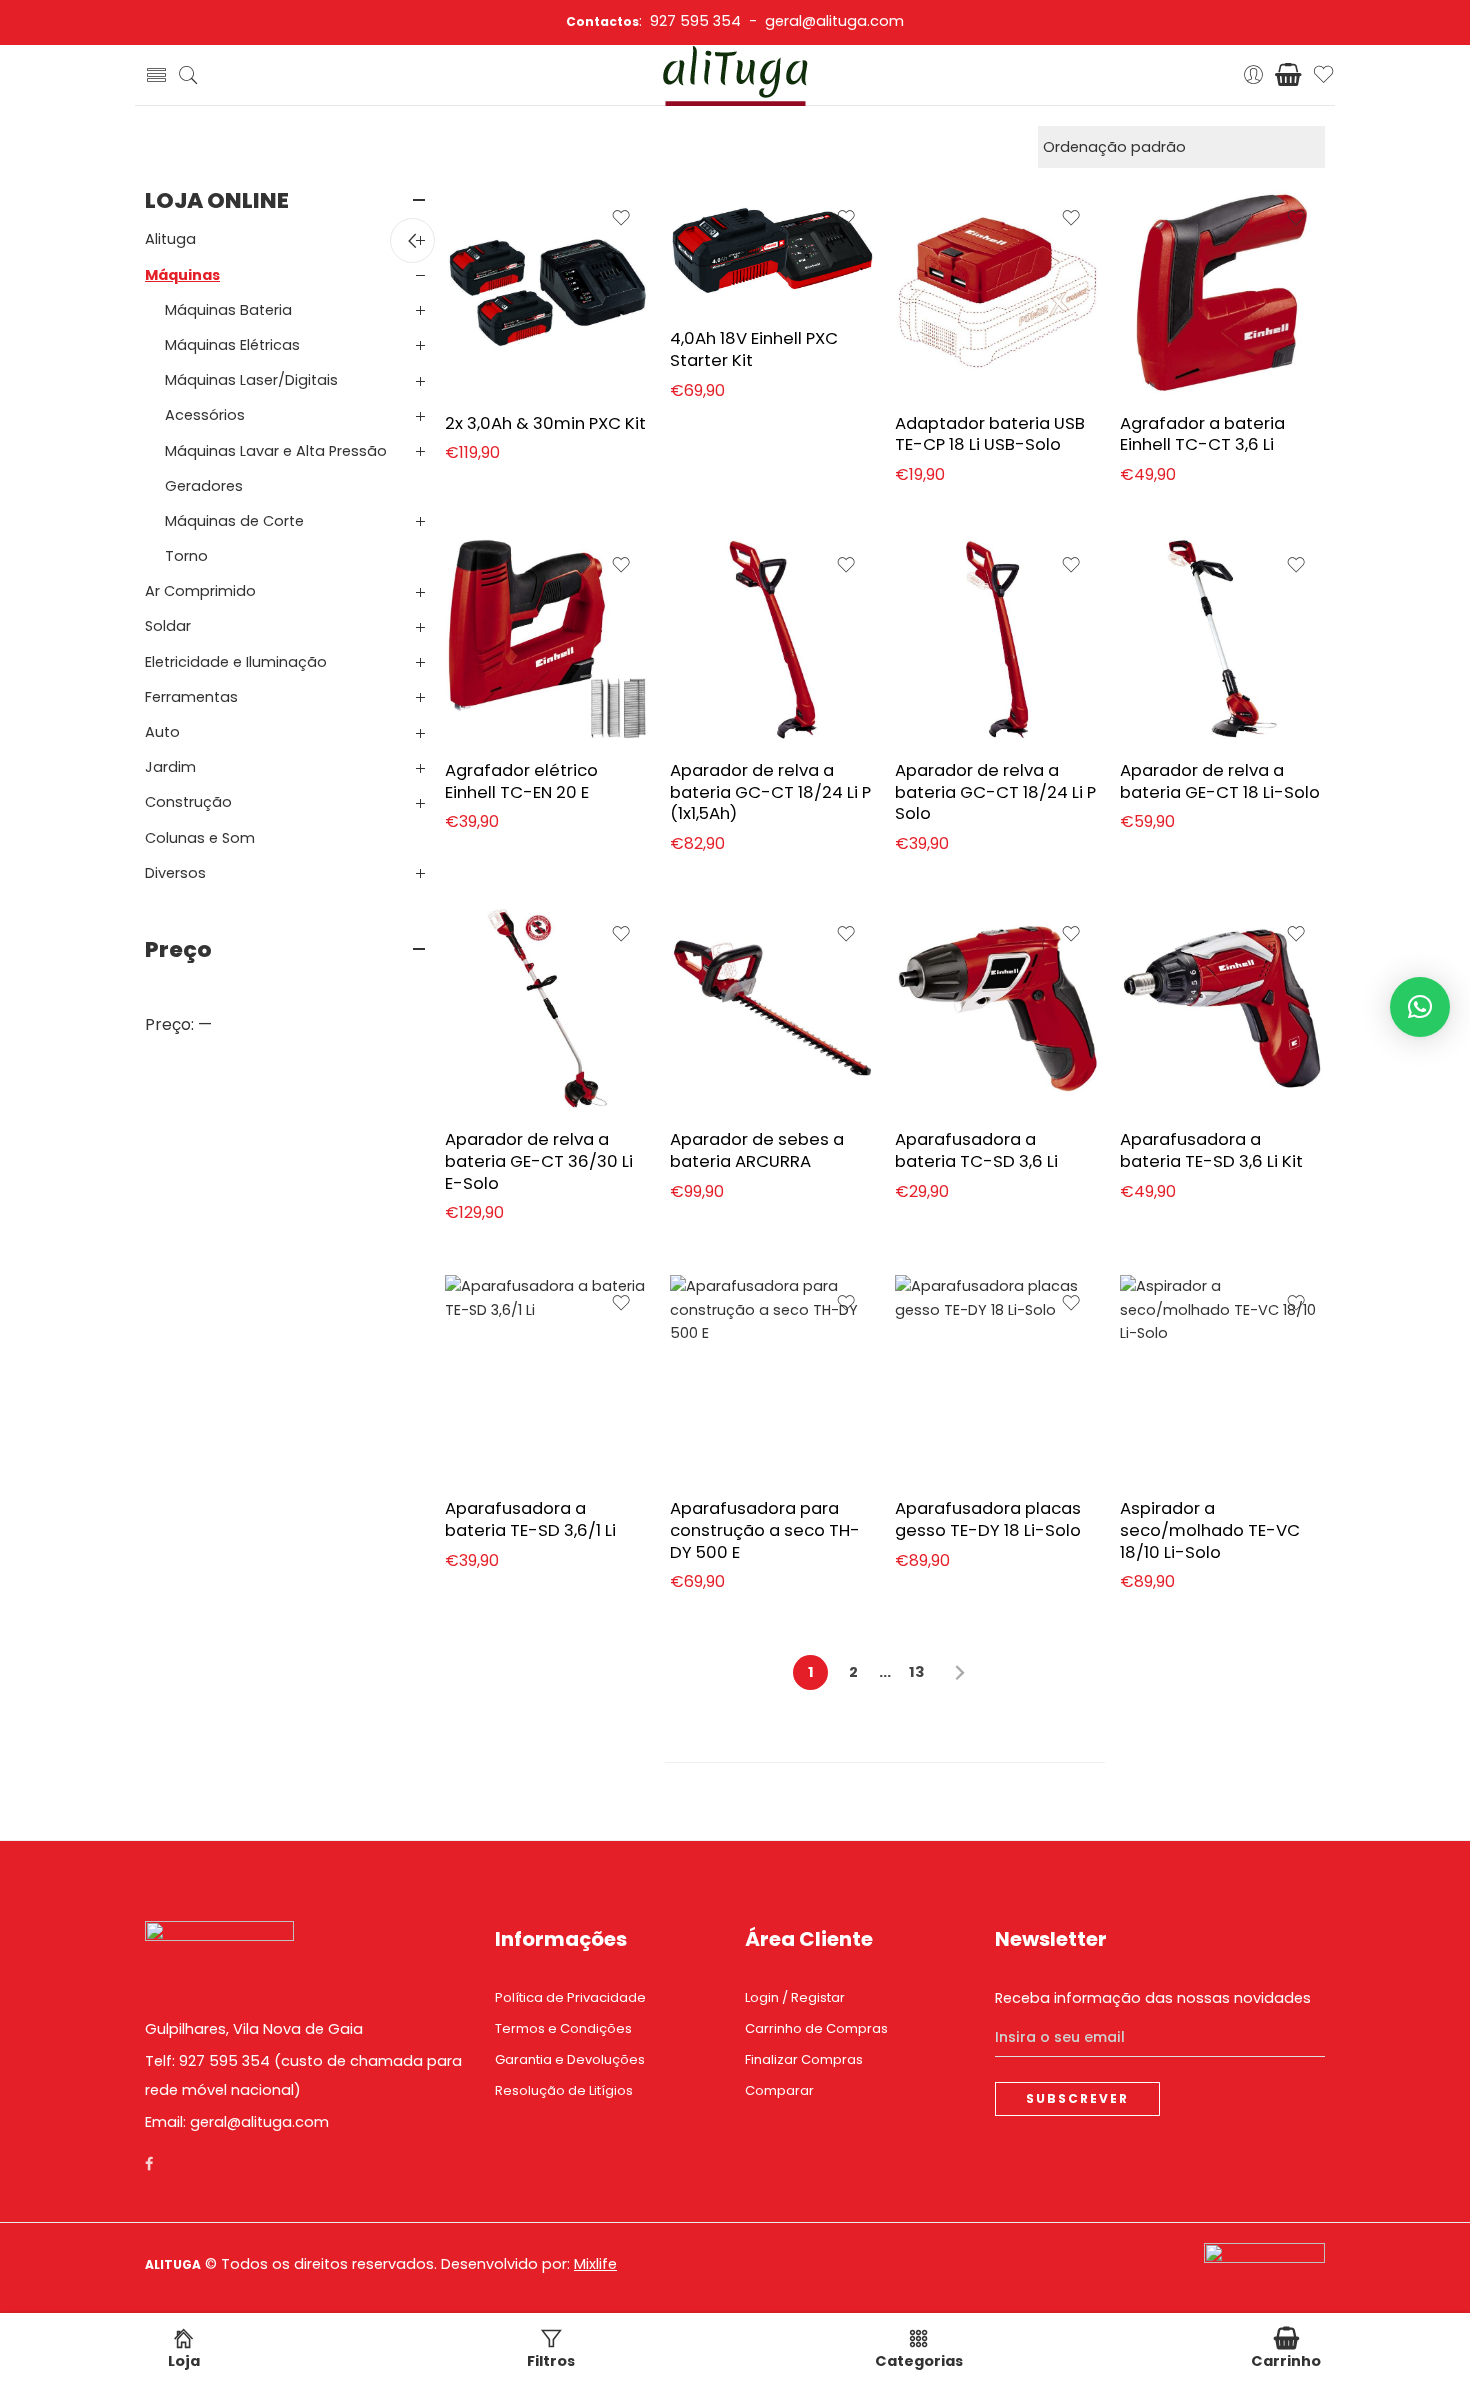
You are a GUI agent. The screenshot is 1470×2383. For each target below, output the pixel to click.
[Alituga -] (735, 75)
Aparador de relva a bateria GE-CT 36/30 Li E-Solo (539, 1160)
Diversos (175, 873)
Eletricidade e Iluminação (236, 662)
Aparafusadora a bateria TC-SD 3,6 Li (976, 1150)
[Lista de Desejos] (621, 218)
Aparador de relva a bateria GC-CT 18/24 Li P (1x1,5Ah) (770, 791)
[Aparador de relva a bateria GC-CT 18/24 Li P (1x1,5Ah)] (772, 639)
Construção (188, 802)
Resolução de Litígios (564, 2090)
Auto (162, 732)
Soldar (168, 626)
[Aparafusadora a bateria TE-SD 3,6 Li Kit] (1222, 1008)
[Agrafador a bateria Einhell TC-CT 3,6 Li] (1222, 292)
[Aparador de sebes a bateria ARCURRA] (772, 1008)
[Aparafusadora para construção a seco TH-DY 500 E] (772, 1377)
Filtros (551, 2361)
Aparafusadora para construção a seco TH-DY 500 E (765, 1529)
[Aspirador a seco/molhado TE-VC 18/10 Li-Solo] (1222, 1377)
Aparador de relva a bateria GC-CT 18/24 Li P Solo (995, 791)
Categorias (919, 2361)
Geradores (204, 486)
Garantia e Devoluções (570, 2059)
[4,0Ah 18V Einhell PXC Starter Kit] (772, 250)
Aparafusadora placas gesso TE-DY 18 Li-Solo (988, 1519)
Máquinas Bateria (228, 310)
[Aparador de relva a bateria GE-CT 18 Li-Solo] (1222, 639)
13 (917, 1672)
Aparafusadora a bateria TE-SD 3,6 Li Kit (1211, 1150)
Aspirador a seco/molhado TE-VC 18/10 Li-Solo (1210, 1529)
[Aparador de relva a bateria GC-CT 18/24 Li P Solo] (997, 639)
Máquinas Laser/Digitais (251, 380)
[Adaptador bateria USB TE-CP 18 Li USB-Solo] (997, 292)
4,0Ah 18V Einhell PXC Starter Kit (754, 349)
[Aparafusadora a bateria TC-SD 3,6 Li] (997, 1008)
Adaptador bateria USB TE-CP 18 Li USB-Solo (990, 434)
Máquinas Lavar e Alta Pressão (276, 451)
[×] (1420, 1007)
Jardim (170, 767)
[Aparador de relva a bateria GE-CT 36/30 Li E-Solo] (547, 1008)
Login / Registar (795, 1997)
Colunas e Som (200, 838)
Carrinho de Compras (816, 2028)
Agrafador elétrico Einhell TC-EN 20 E (521, 781)
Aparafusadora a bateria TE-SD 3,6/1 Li (530, 1519)
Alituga (170, 239)
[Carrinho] (1288, 75)
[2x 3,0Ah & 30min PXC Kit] (547, 292)
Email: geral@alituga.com (237, 2122)
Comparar (779, 2090)
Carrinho (1286, 2361)
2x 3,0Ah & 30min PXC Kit (545, 423)
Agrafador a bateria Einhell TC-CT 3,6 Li (1202, 434)
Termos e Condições (563, 2028)
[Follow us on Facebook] (149, 2164)
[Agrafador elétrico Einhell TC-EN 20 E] (547, 639)
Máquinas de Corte (234, 521)
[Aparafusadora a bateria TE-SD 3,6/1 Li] (547, 1377)
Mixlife (595, 2264)
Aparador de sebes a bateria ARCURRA (757, 1150)
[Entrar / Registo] (1253, 75)
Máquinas (182, 275)
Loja (184, 2361)
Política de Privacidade (570, 1997)
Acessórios (205, 415)
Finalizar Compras (804, 2059)
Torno (186, 556)
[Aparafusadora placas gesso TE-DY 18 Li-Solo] (997, 1377)
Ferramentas (191, 697)
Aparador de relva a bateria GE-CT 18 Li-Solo (1220, 781)
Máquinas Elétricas (232, 345)
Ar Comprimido (200, 591)
